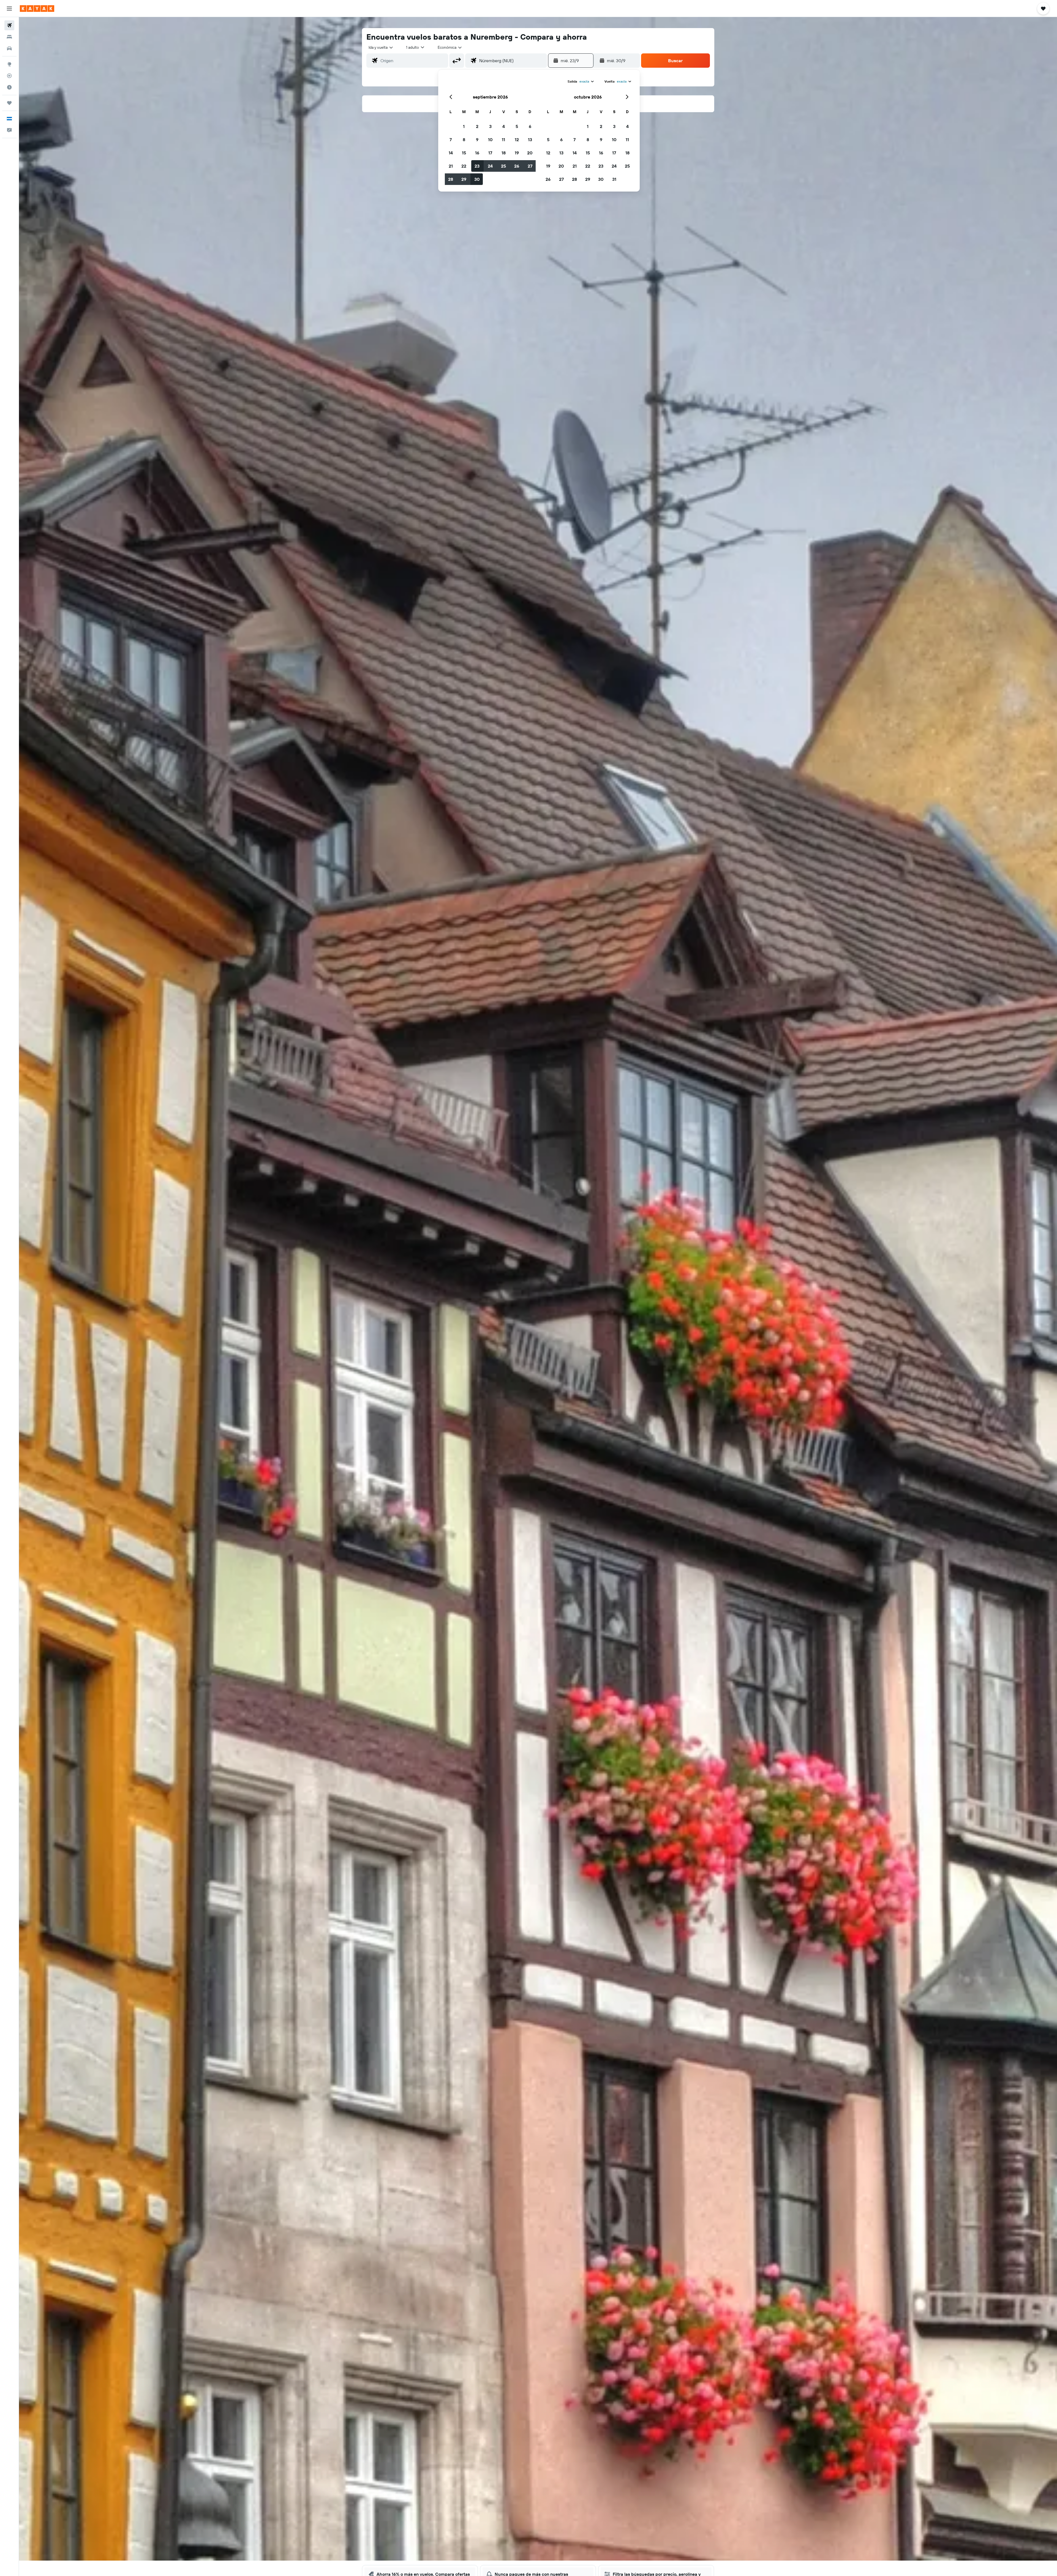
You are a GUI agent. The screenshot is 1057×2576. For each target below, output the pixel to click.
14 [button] (451, 153)
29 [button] (464, 179)
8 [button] (464, 140)
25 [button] (503, 166)
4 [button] (504, 126)
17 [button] (490, 153)
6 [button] (530, 126)
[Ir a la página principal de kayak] (37, 9)
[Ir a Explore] (9, 64)
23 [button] (477, 166)
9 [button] (477, 140)
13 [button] (530, 140)
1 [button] (464, 126)
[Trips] (9, 103)
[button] (9, 9)
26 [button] (517, 166)
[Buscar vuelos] (9, 25)
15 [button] (464, 153)
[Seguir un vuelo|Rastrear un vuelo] (9, 76)
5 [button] (517, 126)
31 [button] (614, 179)
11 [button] (503, 140)
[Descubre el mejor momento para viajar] (9, 87)
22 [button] (464, 166)
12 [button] (517, 140)
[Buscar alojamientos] (9, 37)
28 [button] (451, 179)
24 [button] (490, 166)
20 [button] (530, 153)
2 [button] (477, 126)
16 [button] (477, 153)
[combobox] (381, 47)
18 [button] (504, 153)
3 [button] (490, 126)
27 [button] (530, 166)
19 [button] (517, 153)
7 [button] (451, 140)
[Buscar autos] (9, 48)
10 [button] (490, 140)
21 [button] (451, 166)
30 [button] (477, 179)
